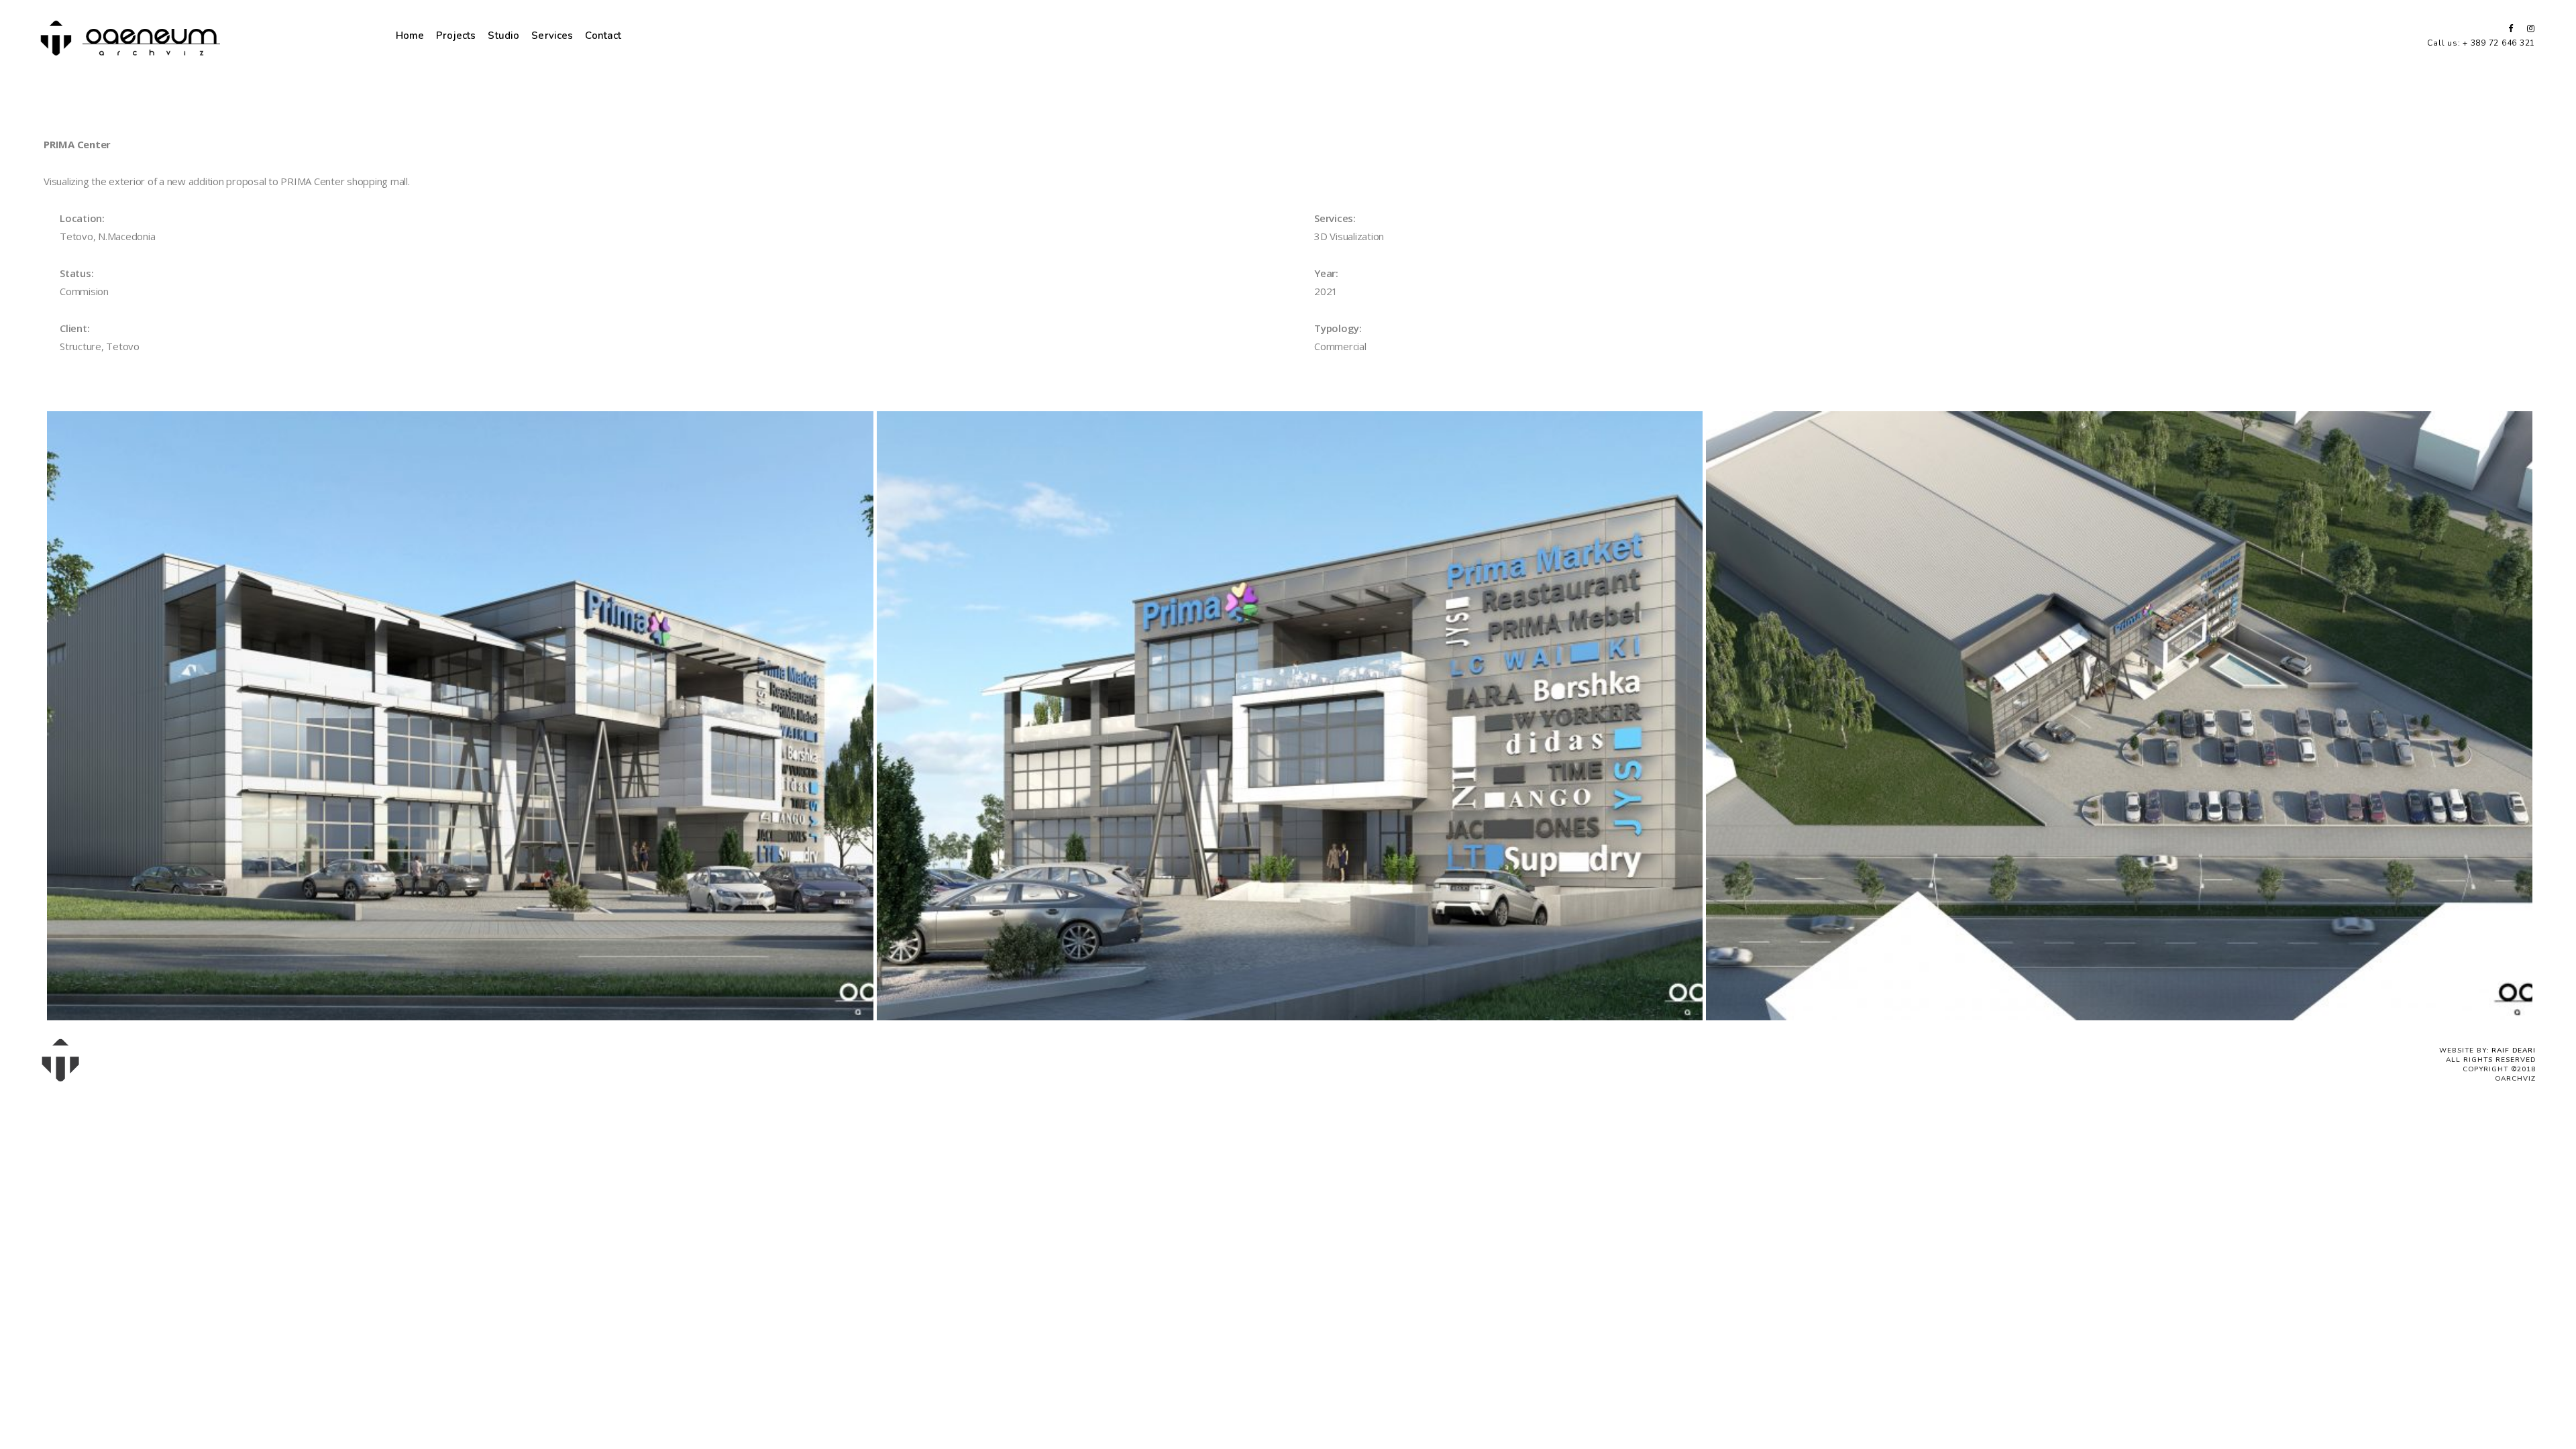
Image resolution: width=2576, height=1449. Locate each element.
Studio (503, 36)
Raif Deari (2514, 1051)
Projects (456, 36)
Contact (603, 36)
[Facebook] (2506, 29)
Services (552, 36)
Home (410, 36)
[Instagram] (2528, 29)
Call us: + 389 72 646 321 (2481, 43)
